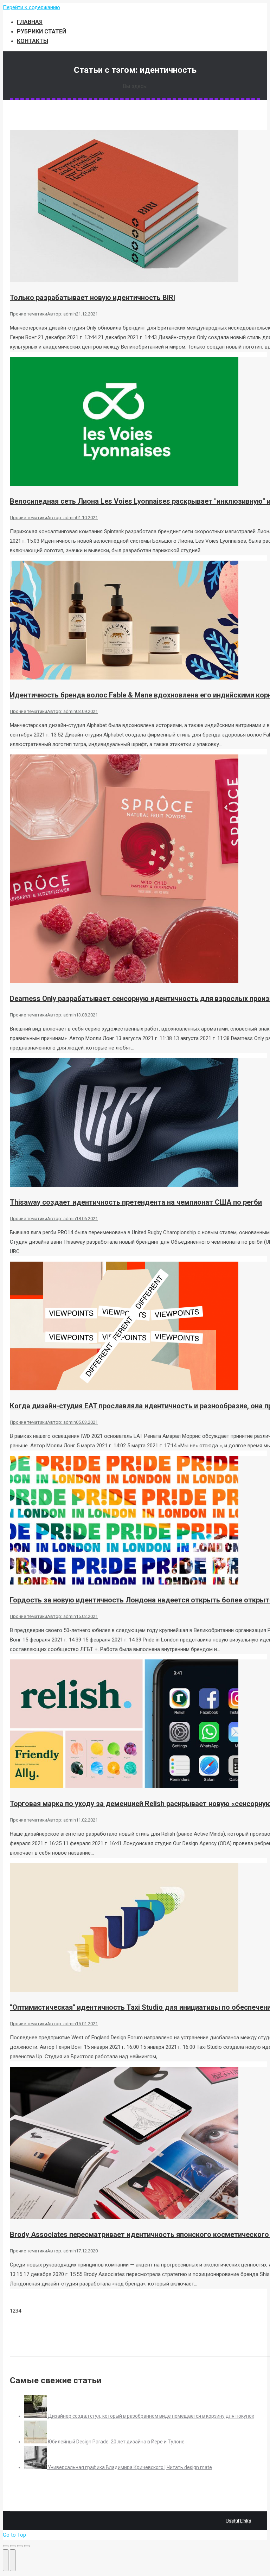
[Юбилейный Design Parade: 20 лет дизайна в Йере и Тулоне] (36, 2442)
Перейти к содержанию (31, 7)
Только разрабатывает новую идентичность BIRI (92, 298)
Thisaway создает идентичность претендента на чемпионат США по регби (136, 1202)
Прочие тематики (28, 314)
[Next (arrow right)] (13, 2560)
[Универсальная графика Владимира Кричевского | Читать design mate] (36, 2467)
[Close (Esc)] (6, 2546)
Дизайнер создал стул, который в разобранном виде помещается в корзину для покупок (151, 2416)
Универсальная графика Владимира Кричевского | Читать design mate (130, 2467)
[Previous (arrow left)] (6, 2560)
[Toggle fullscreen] (20, 2546)
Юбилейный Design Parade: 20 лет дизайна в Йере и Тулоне (116, 2442)
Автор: (62, 314)
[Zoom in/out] (27, 2546)
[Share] (13, 2546)
